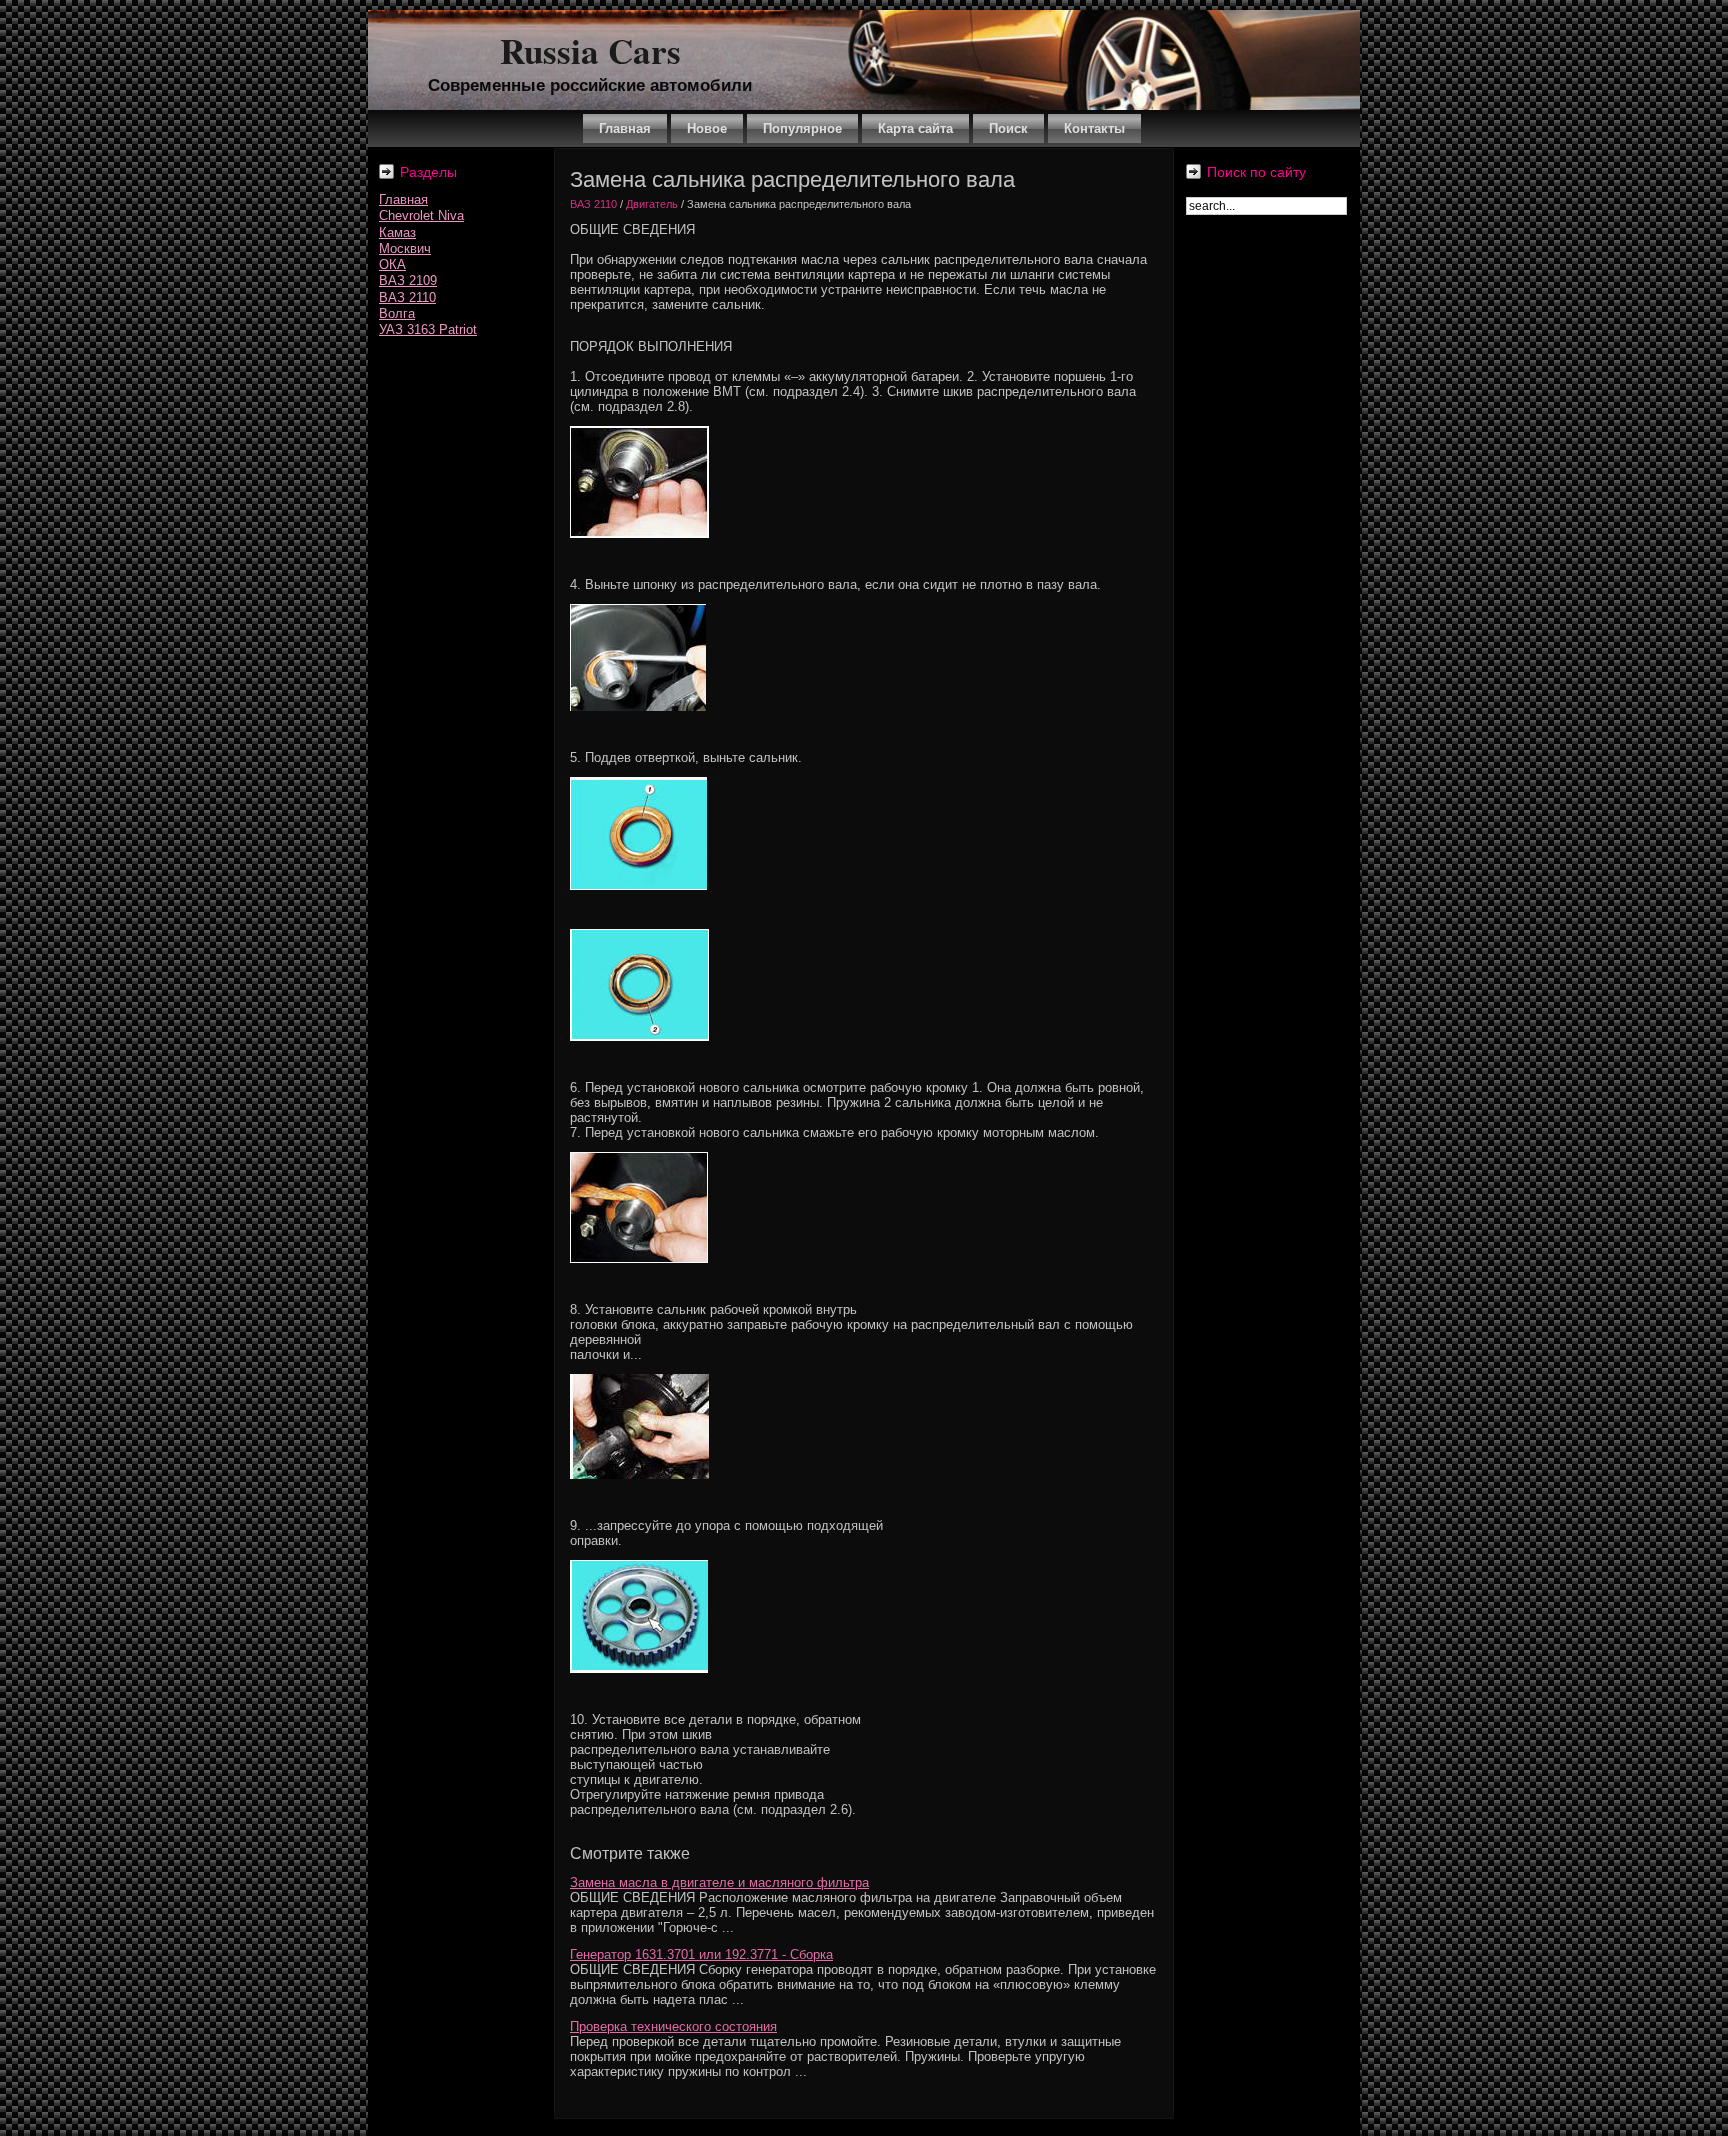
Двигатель (652, 204)
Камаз (397, 232)
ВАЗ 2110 (407, 297)
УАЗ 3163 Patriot (428, 329)
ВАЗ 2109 (408, 280)
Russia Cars (590, 50)
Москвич (405, 248)
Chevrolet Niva (421, 215)
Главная (403, 199)
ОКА (392, 264)
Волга (397, 313)
